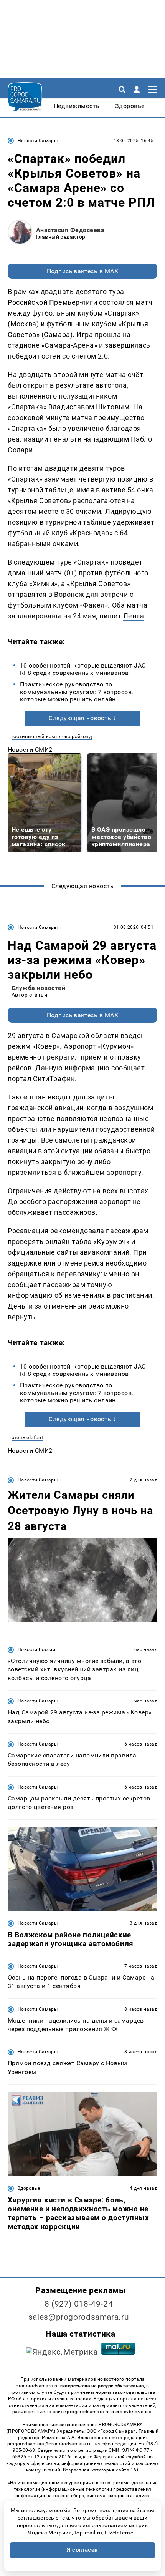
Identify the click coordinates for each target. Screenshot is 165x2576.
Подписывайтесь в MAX (83, 271)
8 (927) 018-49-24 (79, 2304)
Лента (134, 616)
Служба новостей (38, 988)
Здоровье (29, 2188)
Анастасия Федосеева (70, 230)
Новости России (36, 1649)
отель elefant (27, 1437)
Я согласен (82, 2550)
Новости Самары (38, 141)
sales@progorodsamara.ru (79, 2317)
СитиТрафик (54, 1079)
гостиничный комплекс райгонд (52, 737)
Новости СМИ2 (30, 750)
